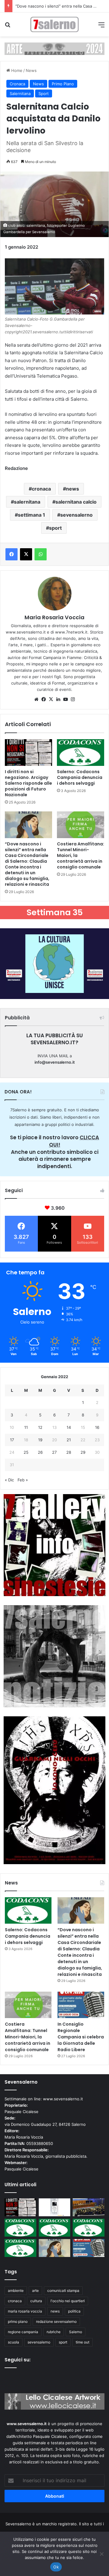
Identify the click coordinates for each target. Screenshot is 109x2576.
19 (40, 1440)
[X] (51, 699)
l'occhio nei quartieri (68, 2301)
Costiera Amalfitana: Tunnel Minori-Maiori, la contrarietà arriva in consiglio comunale (28, 2037)
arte (35, 2291)
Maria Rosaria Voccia (54, 617)
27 (54, 1452)
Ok (56, 2567)
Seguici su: (18, 2360)
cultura (36, 2301)
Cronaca (17, 84)
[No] (101, 2554)
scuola (13, 2342)
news (73, 489)
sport (55, 528)
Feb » (23, 1480)
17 (12, 1440)
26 (40, 1452)
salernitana (27, 502)
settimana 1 (31, 515)
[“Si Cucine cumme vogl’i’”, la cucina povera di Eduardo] (55, 2207)
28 (69, 1452)
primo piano (18, 2321)
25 (26, 1452)
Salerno (76, 2332)
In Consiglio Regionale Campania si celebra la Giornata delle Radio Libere (81, 2037)
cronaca (41, 489)
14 (69, 1427)
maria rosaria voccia (25, 2311)
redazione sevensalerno (56, 2321)
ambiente (16, 2291)
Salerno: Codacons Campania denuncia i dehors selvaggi (80, 777)
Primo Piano (63, 84)
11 (26, 1427)
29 (83, 1452)
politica (74, 2311)
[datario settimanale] (54, 48)
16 (97, 1427)
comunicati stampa (63, 2291)
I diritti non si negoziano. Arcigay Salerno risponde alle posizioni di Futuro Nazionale (28, 783)
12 (40, 1427)
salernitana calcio (76, 502)
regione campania (23, 2332)
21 (69, 1440)
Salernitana (20, 93)
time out (83, 2342)
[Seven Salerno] (54, 24)
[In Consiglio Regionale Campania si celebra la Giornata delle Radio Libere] (81, 2005)
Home (16, 70)
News (31, 70)
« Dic (9, 1480)
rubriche (54, 2332)
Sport (44, 93)
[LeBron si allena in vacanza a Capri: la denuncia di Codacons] (20, 2248)
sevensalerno (76, 515)
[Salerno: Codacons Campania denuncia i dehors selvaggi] (81, 753)
